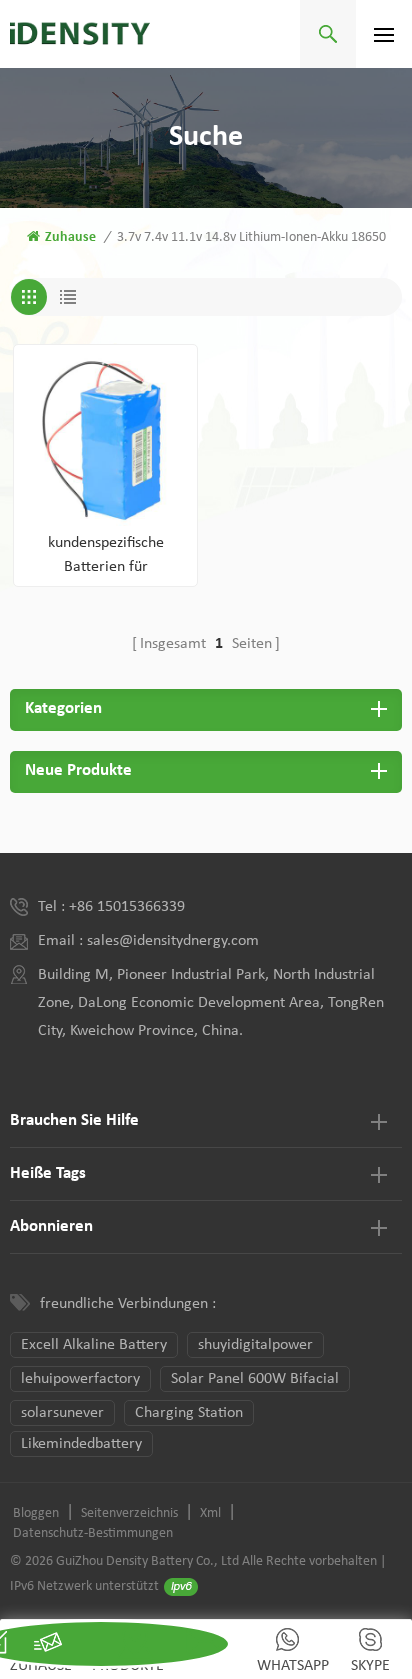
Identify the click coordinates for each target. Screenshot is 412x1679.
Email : (62, 941)
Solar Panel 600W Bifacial (255, 1379)
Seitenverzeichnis (129, 1513)
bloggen (36, 1513)
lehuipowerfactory (80, 1379)
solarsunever (62, 1413)
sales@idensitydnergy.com (173, 941)
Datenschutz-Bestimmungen (93, 1533)
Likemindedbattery (81, 1444)
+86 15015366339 (127, 907)
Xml (210, 1513)
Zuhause (70, 237)
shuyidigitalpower (255, 1345)
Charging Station (189, 1413)
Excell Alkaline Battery (94, 1345)
